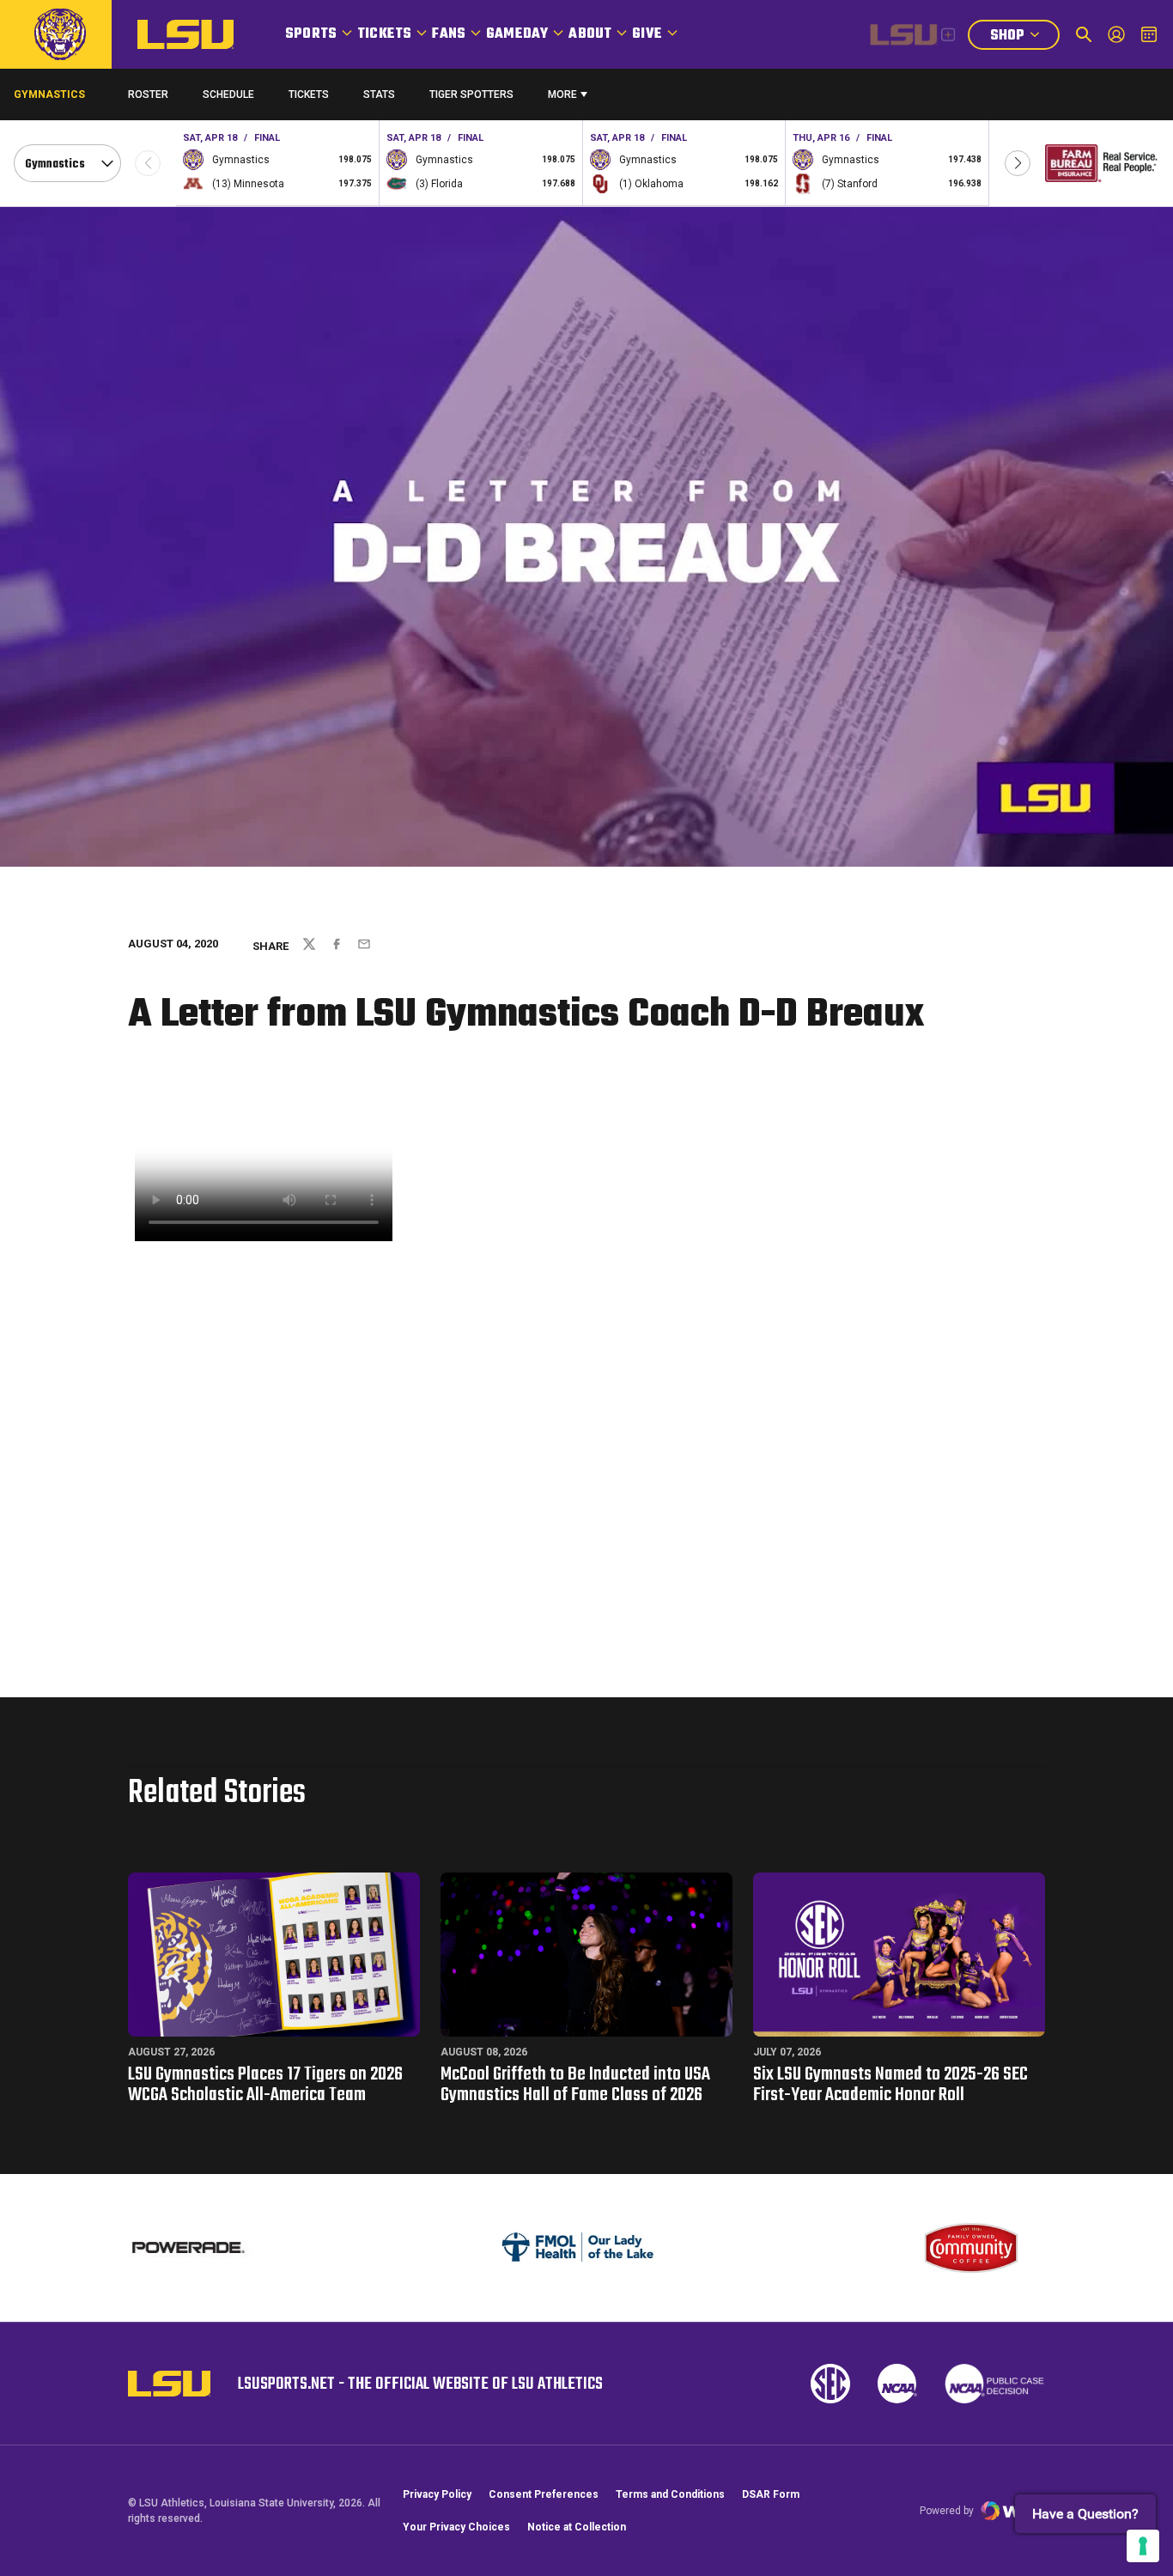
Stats (379, 94)
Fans (449, 34)
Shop (1024, 37)
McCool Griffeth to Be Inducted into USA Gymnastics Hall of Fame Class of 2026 (575, 2085)
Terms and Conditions (670, 2494)
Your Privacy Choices (456, 2527)
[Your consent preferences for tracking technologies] (1143, 2546)
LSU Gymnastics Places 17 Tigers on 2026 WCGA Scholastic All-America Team (265, 2085)
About (590, 34)
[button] (1018, 163)
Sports (311, 34)
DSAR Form (771, 2494)
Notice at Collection (577, 2527)
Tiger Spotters (471, 98)
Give (647, 34)
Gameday (517, 34)
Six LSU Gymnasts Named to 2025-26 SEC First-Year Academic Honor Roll (890, 2085)
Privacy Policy (437, 2494)
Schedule (228, 94)
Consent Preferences (544, 2494)
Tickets (384, 34)
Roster (148, 94)
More (562, 94)
